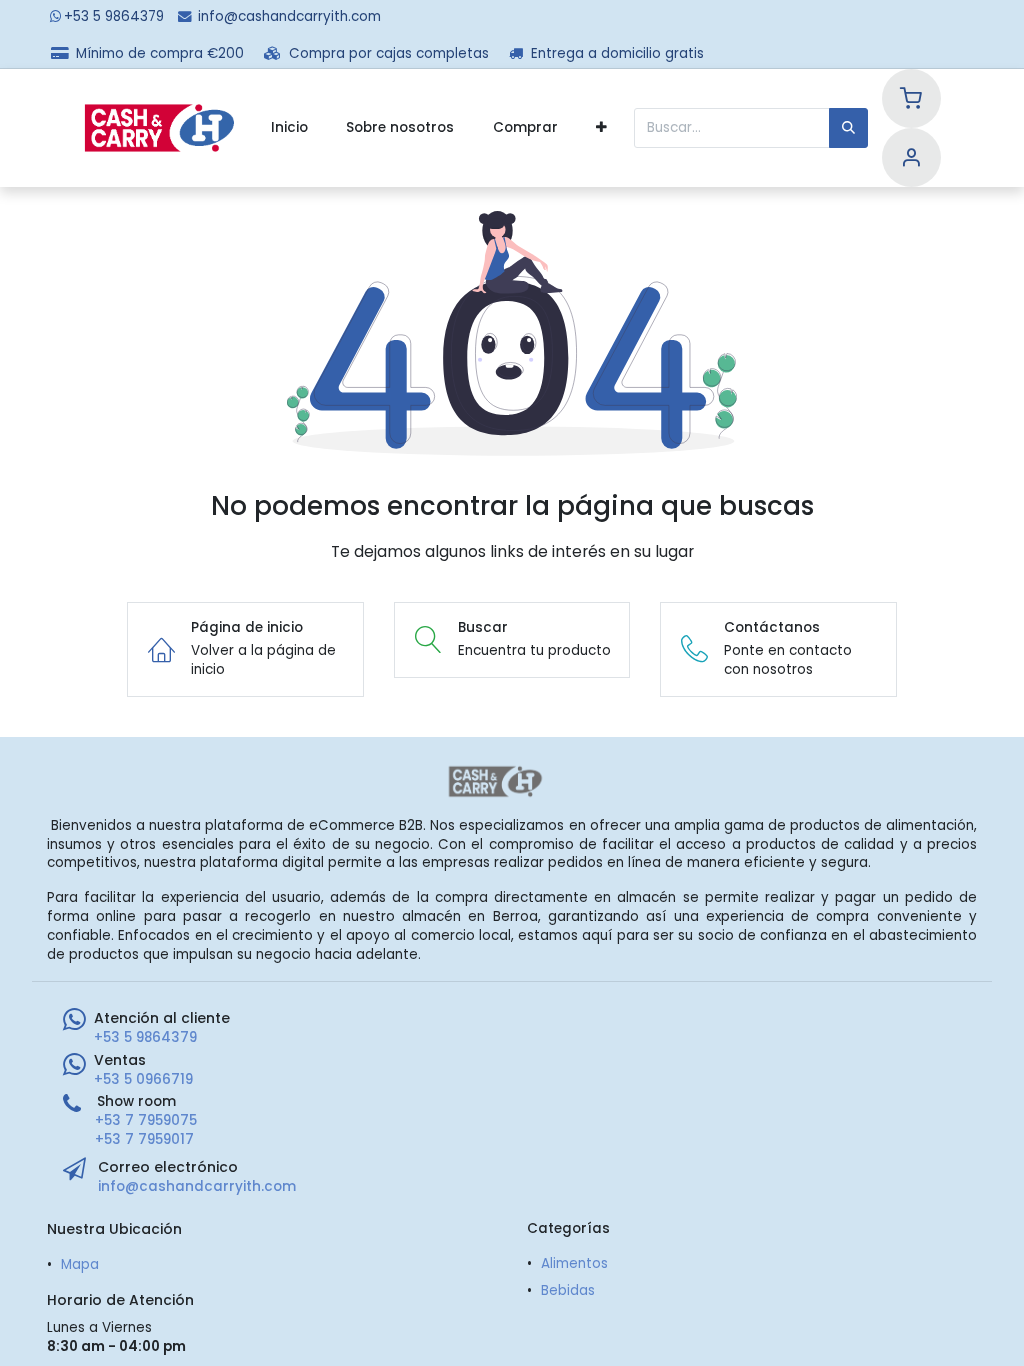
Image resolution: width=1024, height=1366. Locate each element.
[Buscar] (848, 128)
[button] (601, 128)
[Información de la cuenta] (911, 160)
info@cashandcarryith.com (289, 16)
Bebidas (568, 1290)
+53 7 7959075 (146, 1120)
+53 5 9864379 (114, 16)
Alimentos (574, 1263)
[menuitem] (289, 128)
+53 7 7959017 (144, 1139)
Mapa (80, 1264)
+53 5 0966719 (143, 1079)
